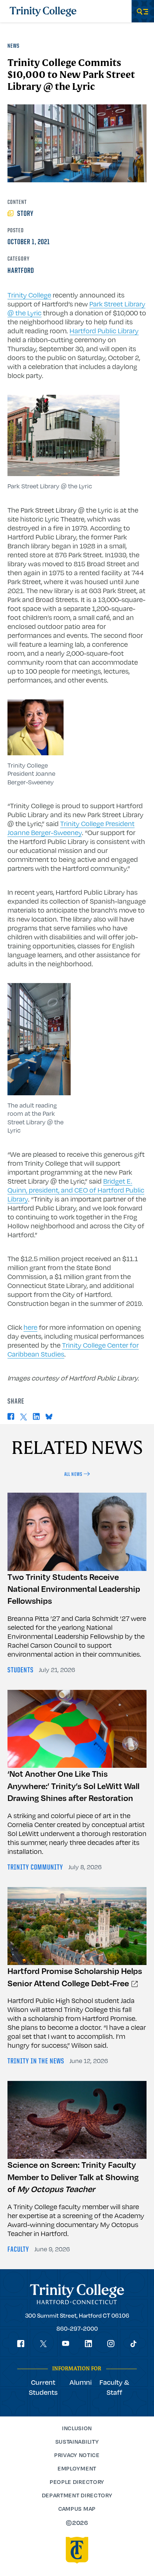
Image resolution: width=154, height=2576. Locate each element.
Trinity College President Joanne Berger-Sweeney (71, 828)
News (13, 46)
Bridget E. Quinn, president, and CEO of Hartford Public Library (76, 1190)
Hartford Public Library (104, 331)
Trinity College (29, 295)
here (30, 1327)
